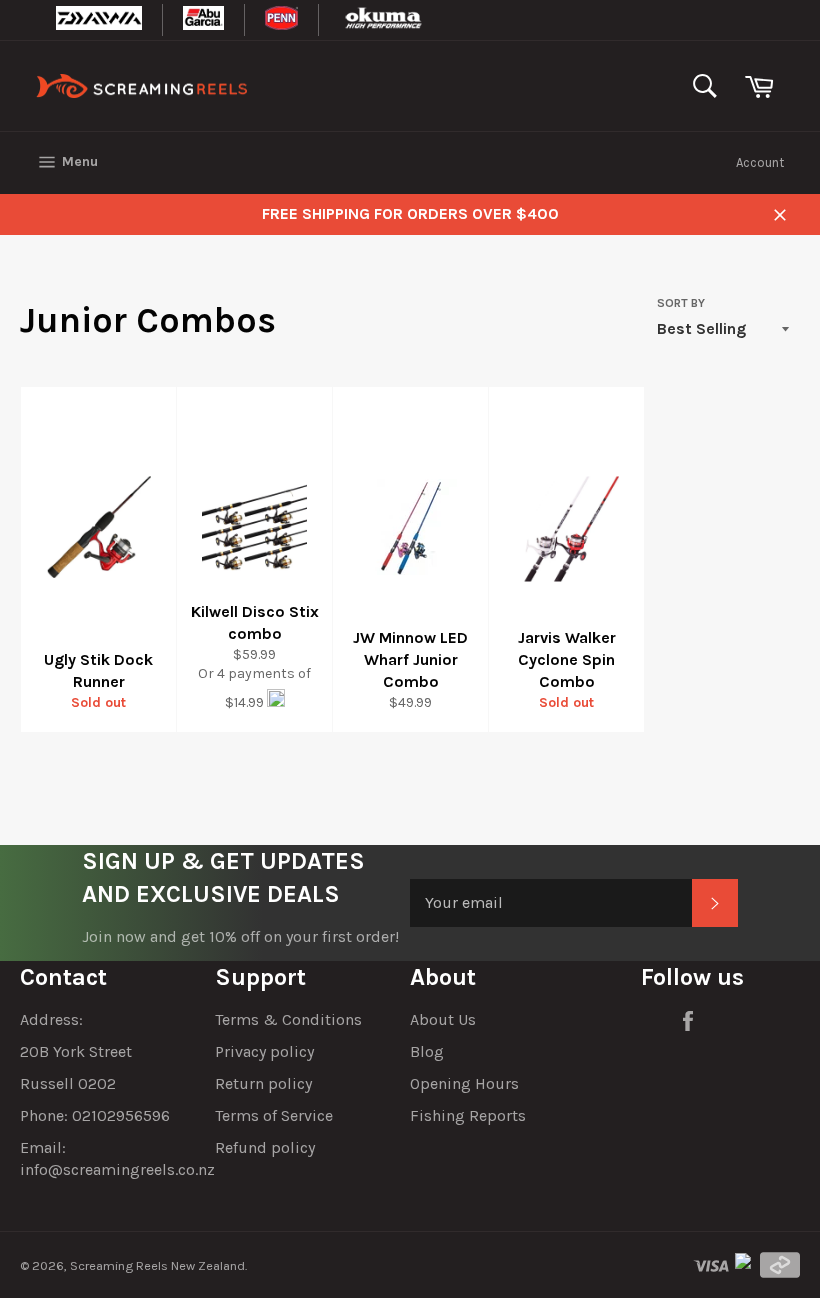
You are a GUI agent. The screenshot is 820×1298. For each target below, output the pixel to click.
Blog (427, 1051)
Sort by (681, 303)
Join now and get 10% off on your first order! (240, 936)
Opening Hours (464, 1083)
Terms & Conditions (288, 1019)
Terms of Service (274, 1115)
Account (760, 162)
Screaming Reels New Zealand (157, 1265)
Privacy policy (264, 1051)
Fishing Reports (468, 1115)
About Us (443, 1019)
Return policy (263, 1083)
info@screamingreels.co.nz (117, 1169)
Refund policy (265, 1147)
